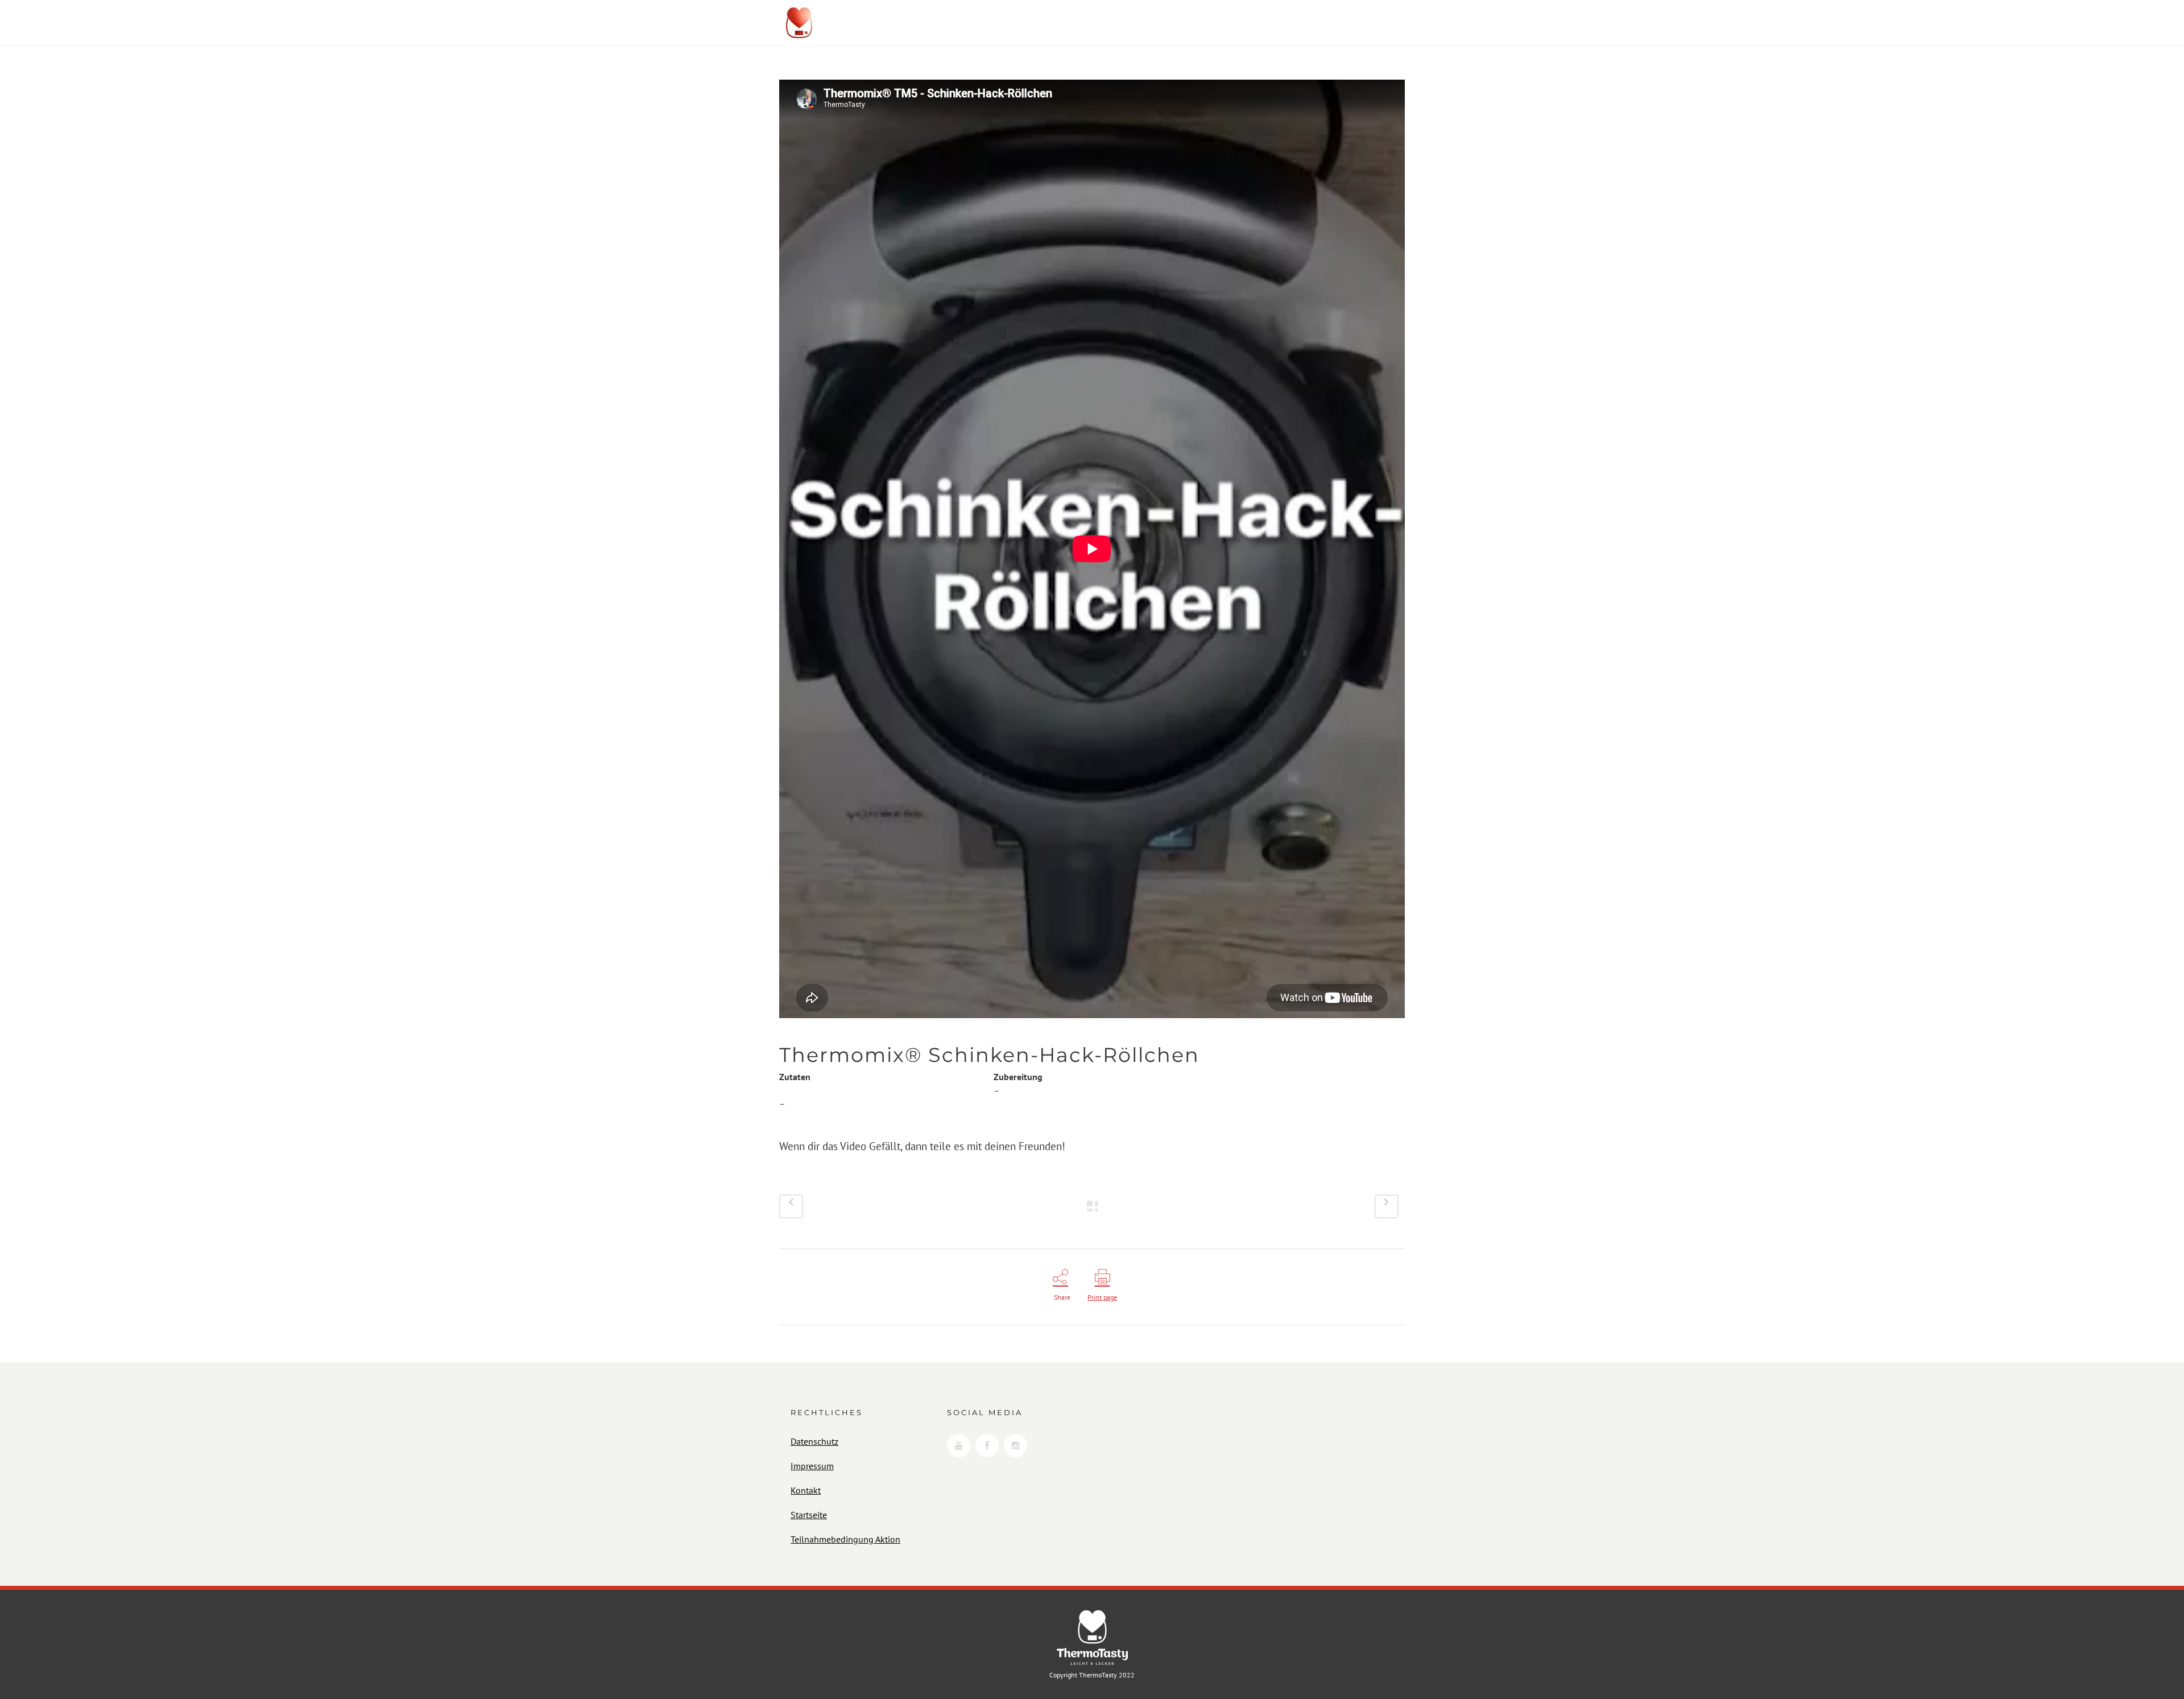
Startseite (809, 1515)
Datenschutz (814, 1441)
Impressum (812, 1466)
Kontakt (806, 1490)
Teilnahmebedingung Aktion (845, 1539)
